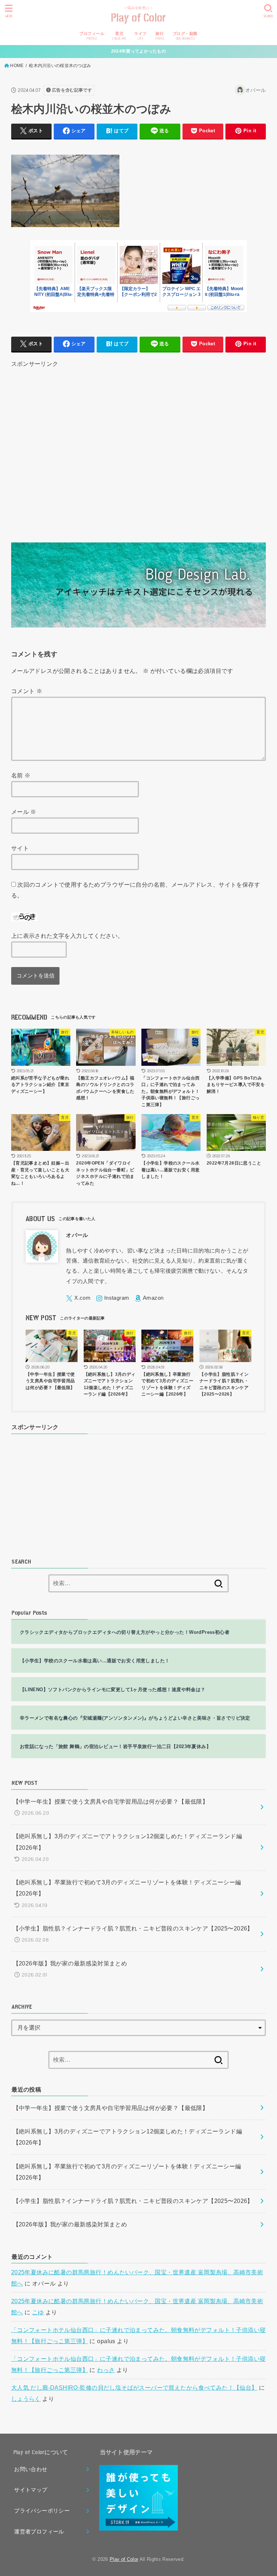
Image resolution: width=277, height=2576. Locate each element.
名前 (21, 775)
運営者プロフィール (39, 2532)
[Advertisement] (139, 446)
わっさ (106, 2370)
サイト (20, 848)
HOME (17, 66)
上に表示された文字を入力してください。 (67, 936)
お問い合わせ (31, 2469)
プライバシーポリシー (42, 2511)
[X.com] (78, 1298)
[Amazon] (149, 1298)
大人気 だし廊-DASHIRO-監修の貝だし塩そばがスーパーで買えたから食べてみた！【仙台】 (134, 2387)
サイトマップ (31, 2490)
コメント (27, 691)
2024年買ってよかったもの (138, 51)
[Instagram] (113, 1298)
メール (24, 812)
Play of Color (139, 18)
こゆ (38, 2312)
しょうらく (26, 2399)
